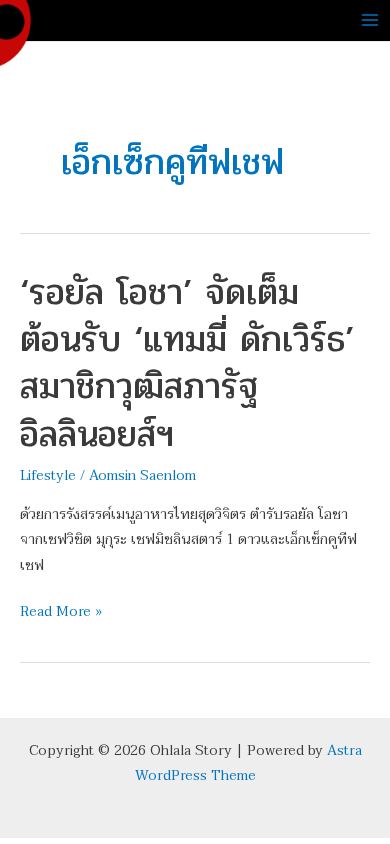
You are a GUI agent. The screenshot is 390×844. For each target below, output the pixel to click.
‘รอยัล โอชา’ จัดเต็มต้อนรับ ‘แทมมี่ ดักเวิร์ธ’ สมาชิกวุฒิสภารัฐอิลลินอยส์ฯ (187, 363)
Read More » (61, 611)
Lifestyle (48, 475)
